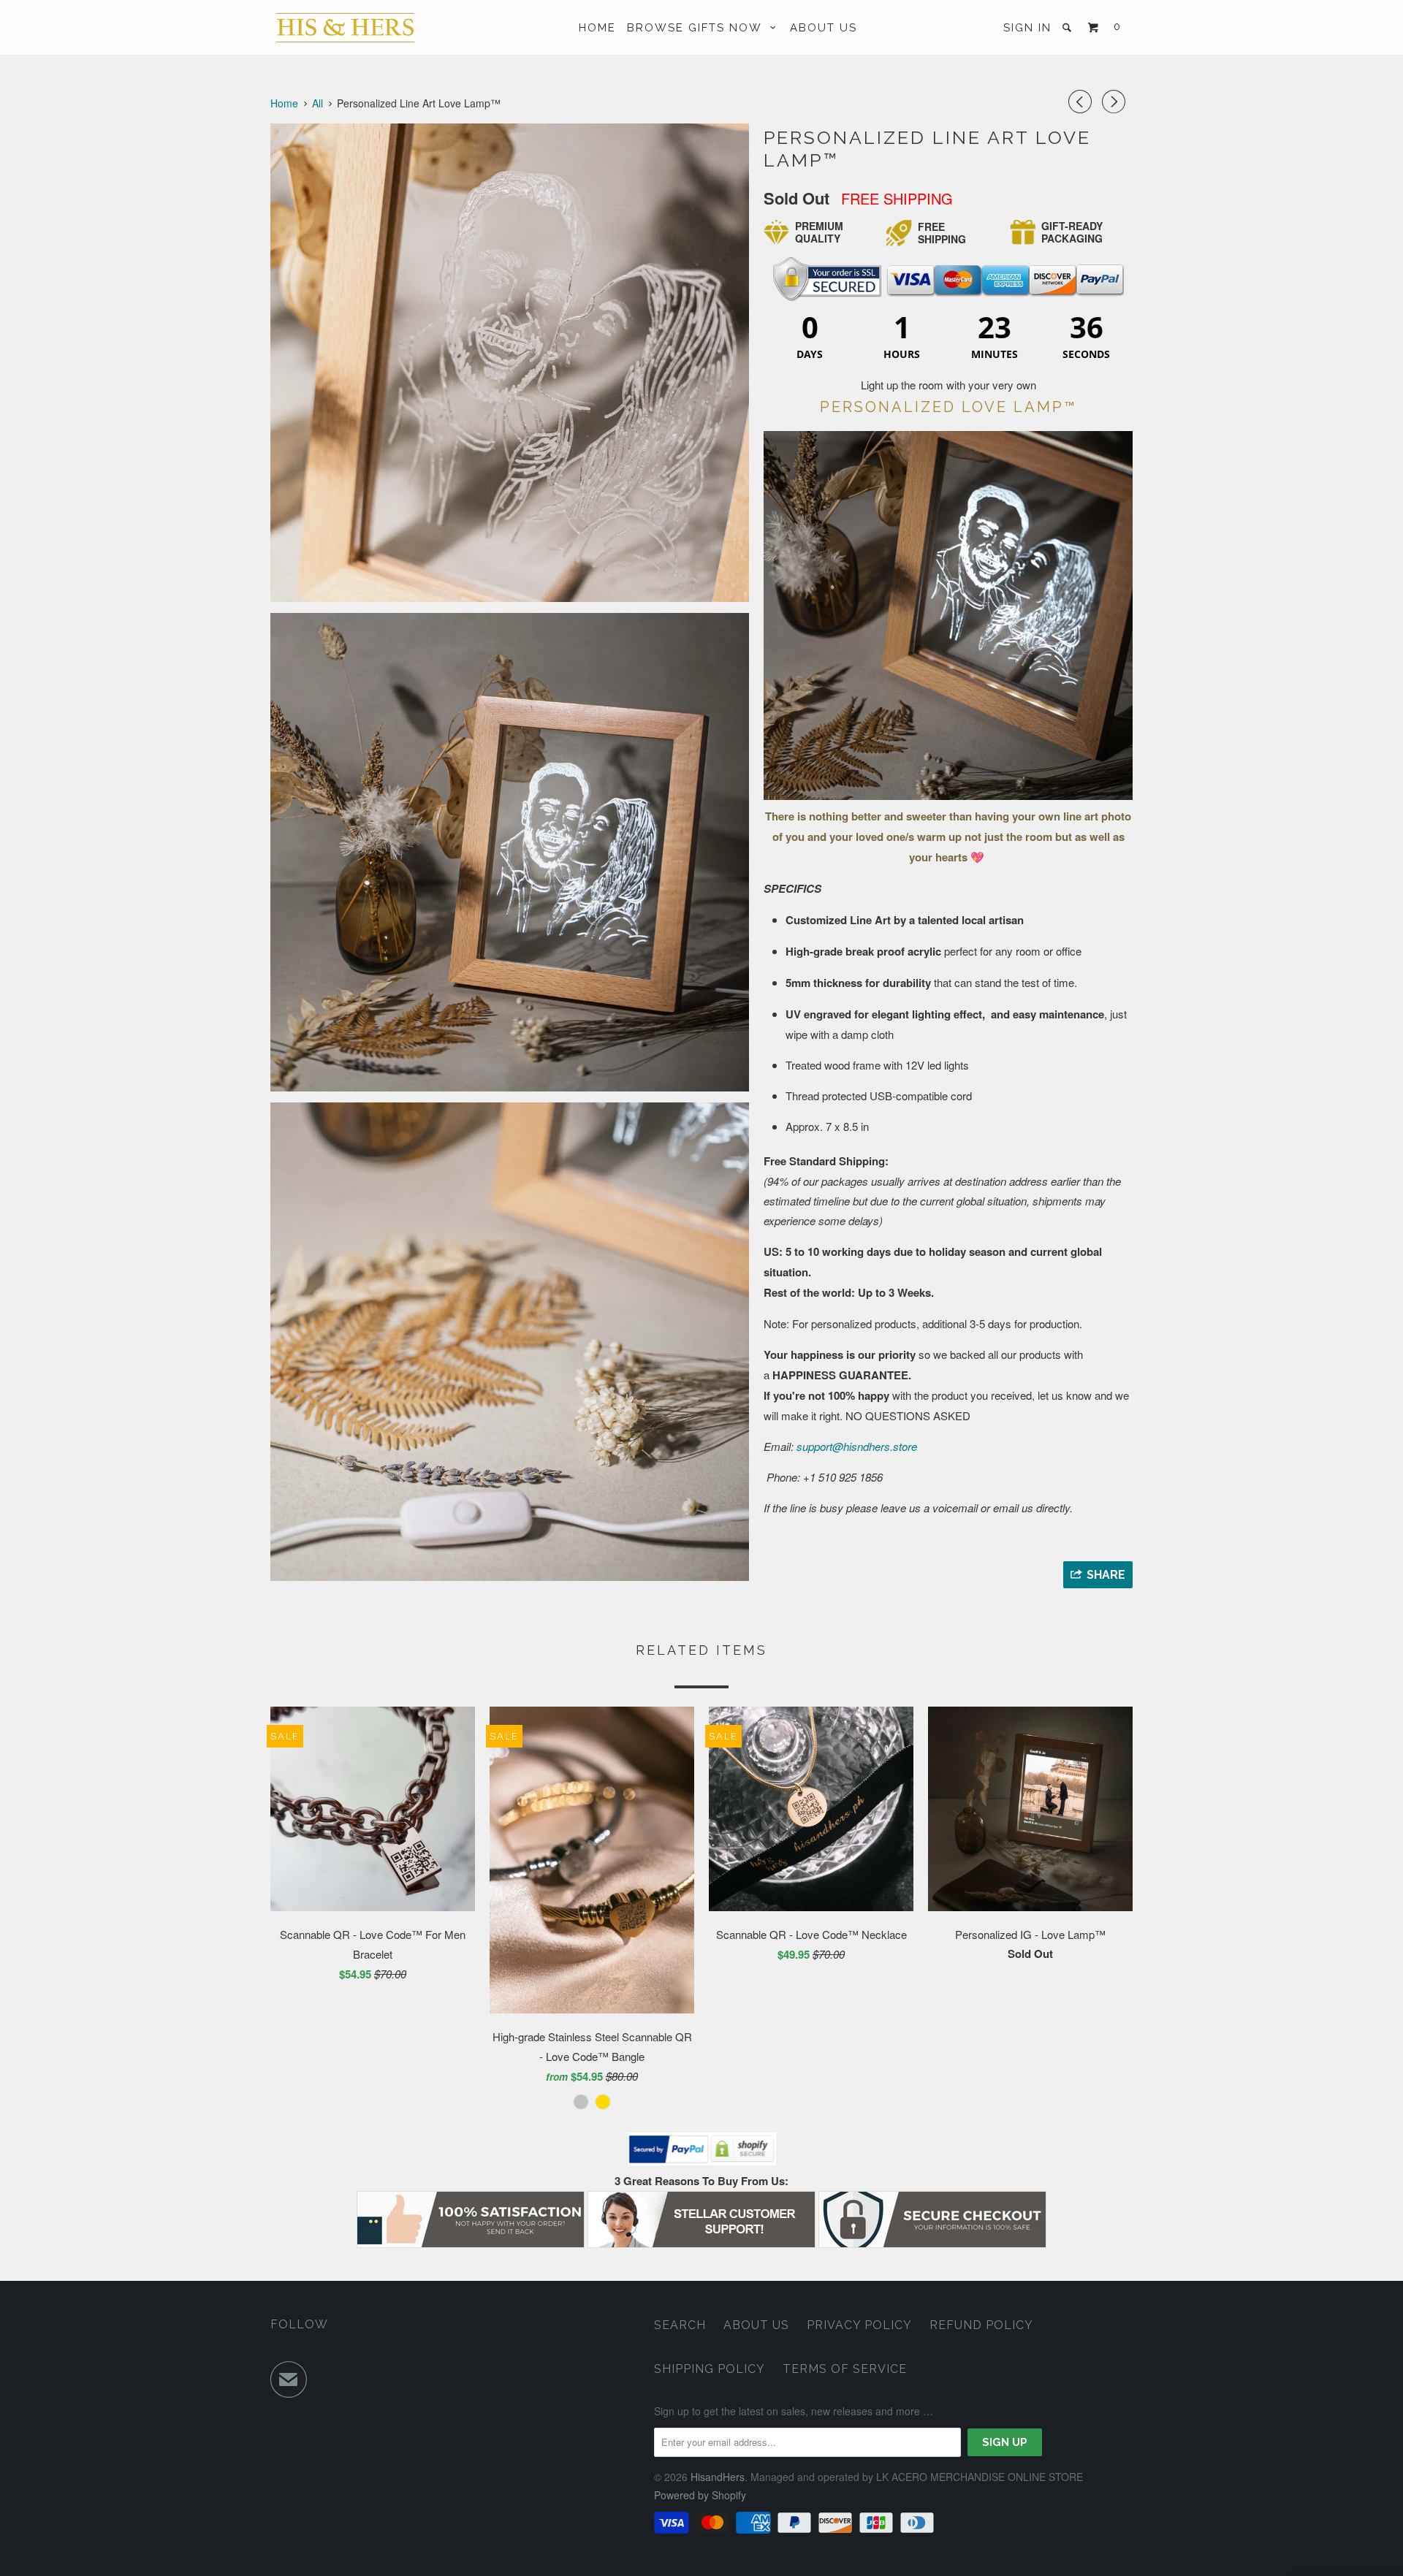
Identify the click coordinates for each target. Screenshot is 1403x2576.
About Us (824, 28)
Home (597, 28)
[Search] (1069, 27)
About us (756, 2325)
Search (680, 2325)
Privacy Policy (859, 2325)
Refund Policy (981, 2325)
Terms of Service (845, 2369)
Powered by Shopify (700, 2495)
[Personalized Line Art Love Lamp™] (510, 363)
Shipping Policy (710, 2369)
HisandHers (718, 2477)
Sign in (1027, 28)
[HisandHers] (345, 27)
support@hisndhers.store (857, 1446)
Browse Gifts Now (699, 28)
